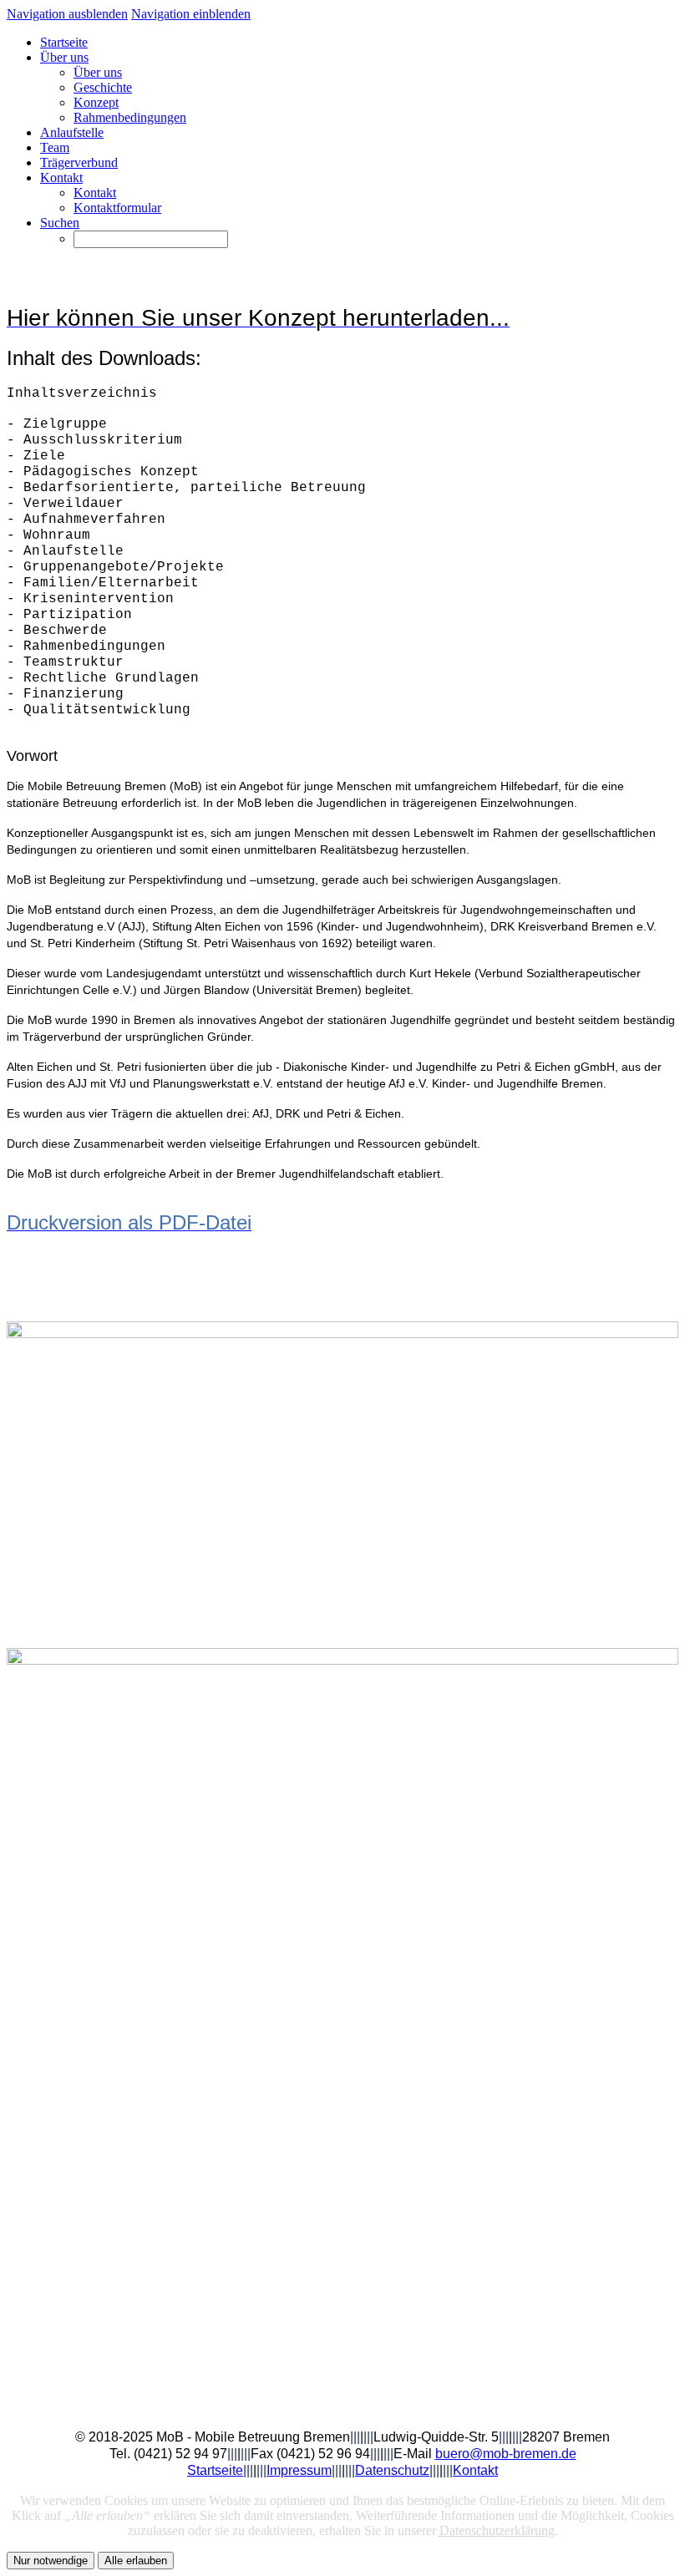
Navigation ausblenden (67, 14)
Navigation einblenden (191, 14)
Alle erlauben (136, 2561)
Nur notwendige (51, 2561)
